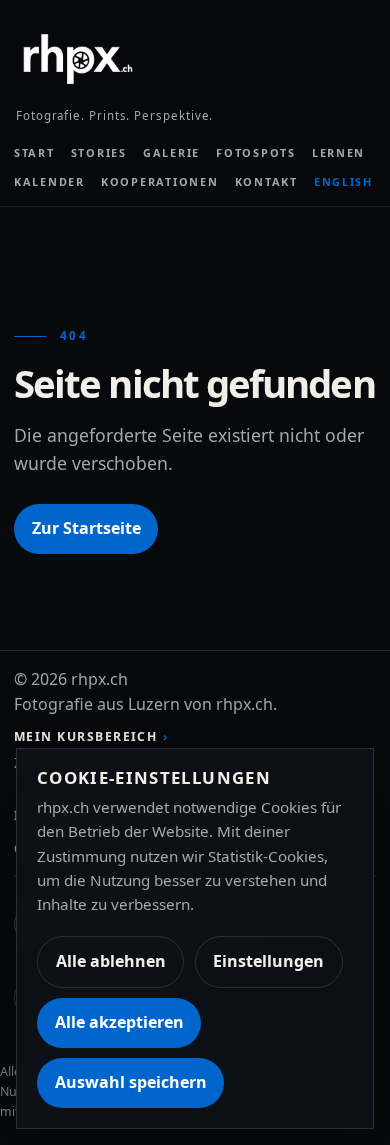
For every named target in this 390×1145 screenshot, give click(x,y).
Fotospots (256, 152)
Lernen (338, 152)
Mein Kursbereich (85, 736)
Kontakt (266, 181)
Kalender (49, 181)
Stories (99, 152)
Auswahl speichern (131, 1082)
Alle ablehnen (111, 961)
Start (34, 152)
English (343, 181)
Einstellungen (268, 961)
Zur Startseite (86, 528)
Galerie (171, 152)
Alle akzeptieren (119, 1022)
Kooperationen (160, 181)
